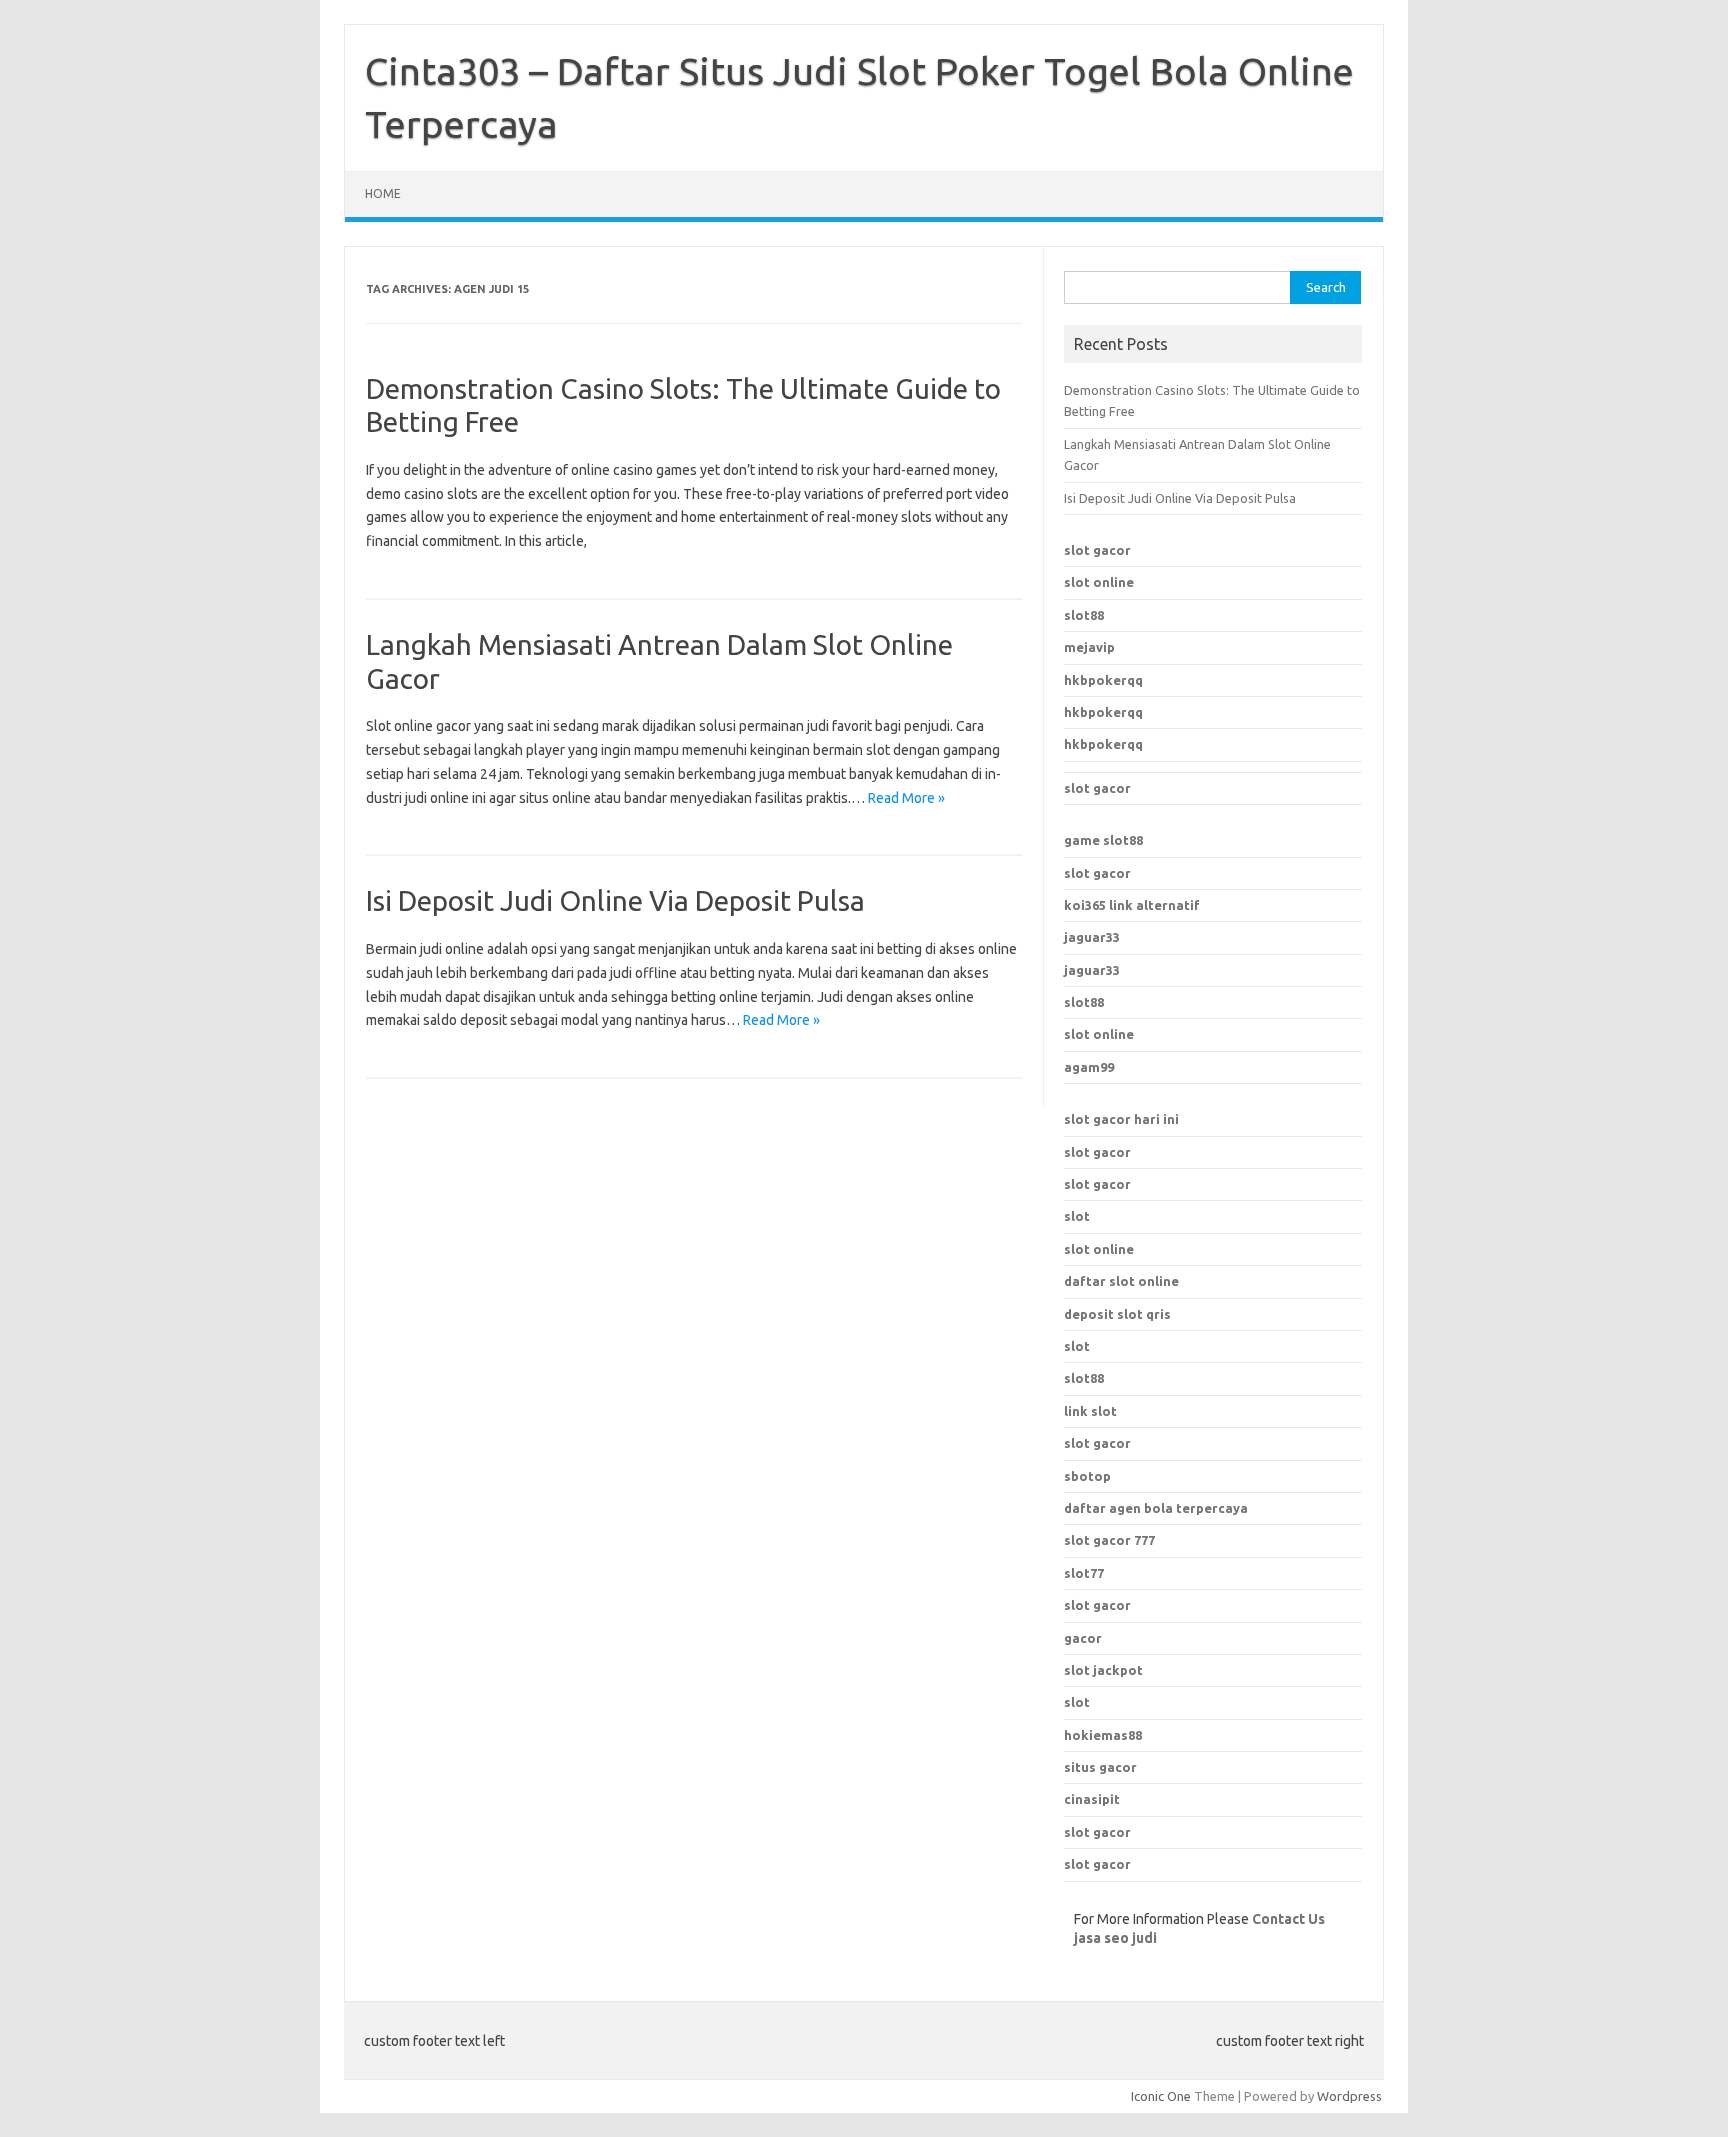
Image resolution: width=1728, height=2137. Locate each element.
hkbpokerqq (1103, 680)
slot (1077, 1216)
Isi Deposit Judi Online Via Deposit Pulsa (615, 900)
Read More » (906, 798)
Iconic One (1161, 2096)
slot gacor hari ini (1121, 1119)
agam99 (1089, 1067)
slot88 (1084, 615)
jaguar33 (1092, 937)
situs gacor (1100, 1767)
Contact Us (1288, 1919)
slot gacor (1097, 550)
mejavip (1089, 647)
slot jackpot (1103, 1670)
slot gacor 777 (1109, 1540)
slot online (1099, 582)
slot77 (1084, 1573)
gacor (1083, 1638)
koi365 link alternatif (1132, 905)
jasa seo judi (1115, 1938)
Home (383, 193)
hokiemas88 (1103, 1735)
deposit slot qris (1117, 1314)
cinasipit (1092, 1799)
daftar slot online (1121, 1281)
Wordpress (1349, 2096)
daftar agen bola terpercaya (1156, 1508)
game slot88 (1103, 840)
